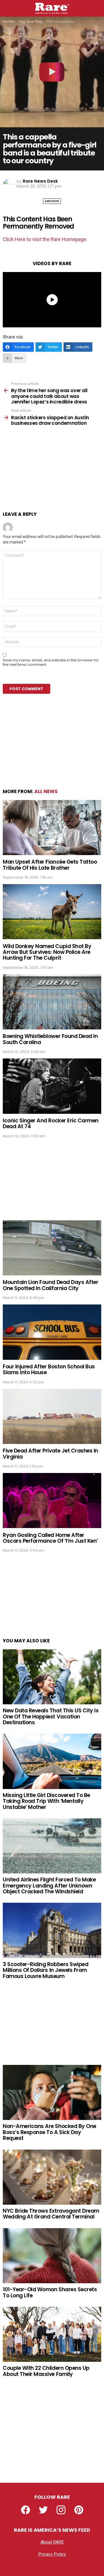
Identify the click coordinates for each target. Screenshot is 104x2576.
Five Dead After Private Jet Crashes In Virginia (50, 1454)
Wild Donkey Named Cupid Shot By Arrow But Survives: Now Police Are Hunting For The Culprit (47, 952)
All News (46, 791)
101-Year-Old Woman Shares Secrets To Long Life (50, 2292)
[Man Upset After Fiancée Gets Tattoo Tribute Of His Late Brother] (52, 828)
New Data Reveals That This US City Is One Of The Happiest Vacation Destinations (51, 1717)
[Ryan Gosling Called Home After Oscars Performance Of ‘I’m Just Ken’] (52, 1501)
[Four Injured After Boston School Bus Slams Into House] (52, 1332)
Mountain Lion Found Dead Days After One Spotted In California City (50, 1285)
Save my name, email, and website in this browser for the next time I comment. (51, 662)
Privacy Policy (52, 2554)
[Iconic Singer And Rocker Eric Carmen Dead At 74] (52, 1086)
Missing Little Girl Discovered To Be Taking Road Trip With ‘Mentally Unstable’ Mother (46, 1801)
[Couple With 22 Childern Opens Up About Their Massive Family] (52, 2334)
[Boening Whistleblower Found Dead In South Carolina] (52, 1002)
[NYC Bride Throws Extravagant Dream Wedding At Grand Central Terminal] (52, 2177)
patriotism (52, 201)
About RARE (52, 2542)
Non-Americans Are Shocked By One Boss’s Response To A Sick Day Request (50, 2132)
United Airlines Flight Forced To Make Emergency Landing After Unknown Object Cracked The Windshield (49, 1886)
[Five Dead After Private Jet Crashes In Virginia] (52, 1416)
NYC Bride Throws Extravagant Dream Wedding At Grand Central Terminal (51, 2214)
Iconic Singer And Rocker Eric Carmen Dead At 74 (51, 1123)
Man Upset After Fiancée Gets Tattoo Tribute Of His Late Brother (50, 865)
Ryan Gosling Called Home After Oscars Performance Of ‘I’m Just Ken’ (50, 1538)
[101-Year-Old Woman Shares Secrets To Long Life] (52, 2256)
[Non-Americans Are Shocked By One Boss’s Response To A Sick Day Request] (52, 2092)
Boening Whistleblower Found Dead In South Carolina (50, 1039)
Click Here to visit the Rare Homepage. (45, 239)
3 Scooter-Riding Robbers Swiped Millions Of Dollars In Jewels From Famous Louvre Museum (45, 1970)
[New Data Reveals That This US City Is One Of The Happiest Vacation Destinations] (52, 1677)
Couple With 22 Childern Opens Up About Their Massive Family (46, 2371)
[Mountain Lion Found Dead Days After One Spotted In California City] (52, 1248)
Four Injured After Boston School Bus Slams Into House (49, 1369)
